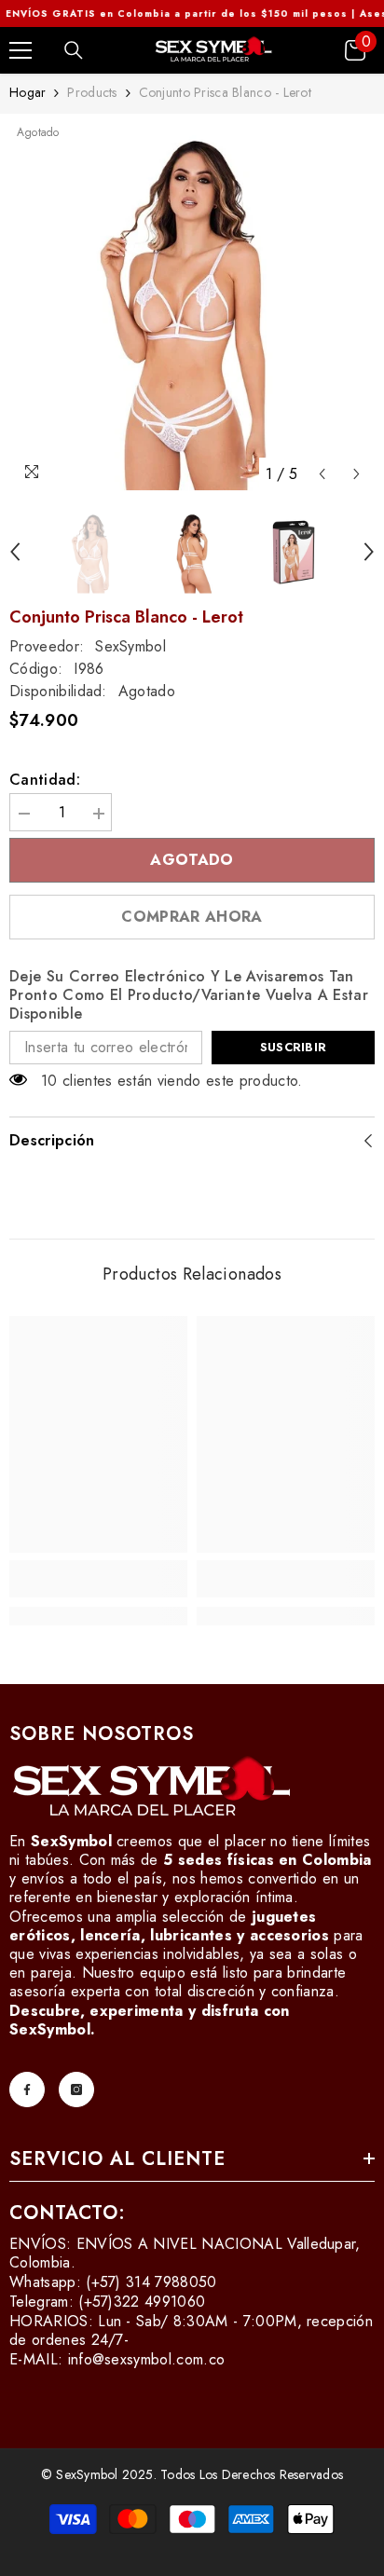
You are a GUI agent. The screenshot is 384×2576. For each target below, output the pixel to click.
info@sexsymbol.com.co (147, 2359)
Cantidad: (45, 780)
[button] (322, 474)
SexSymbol (130, 646)
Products (92, 92)
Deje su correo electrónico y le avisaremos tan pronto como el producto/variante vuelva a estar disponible (189, 995)
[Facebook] (27, 2090)
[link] (98, 1579)
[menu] (21, 50)
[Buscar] (74, 50)
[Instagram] (76, 2090)
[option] (192, 308)
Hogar (27, 92)
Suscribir (293, 1047)
